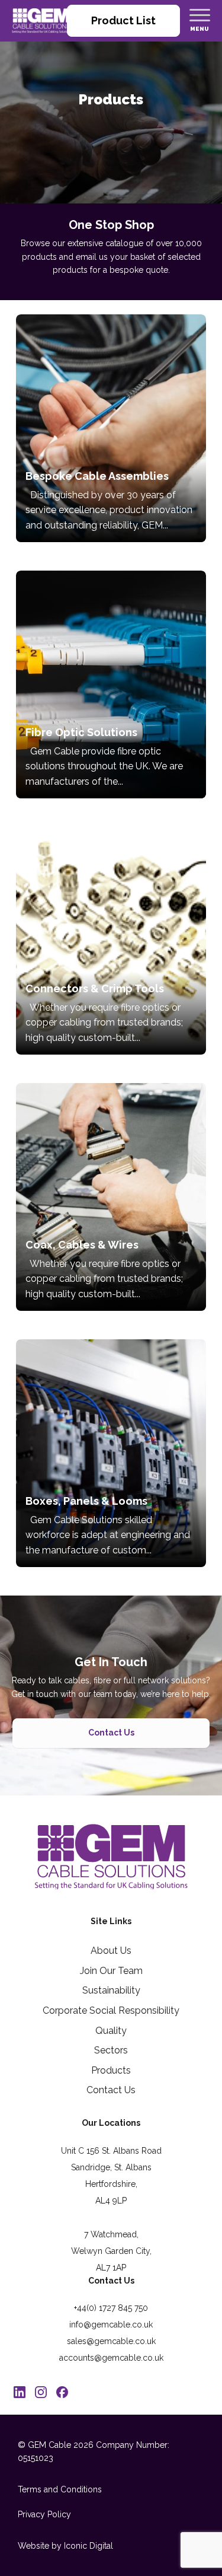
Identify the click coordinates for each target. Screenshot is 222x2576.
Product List (123, 20)
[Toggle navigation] (200, 15)
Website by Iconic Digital (65, 2546)
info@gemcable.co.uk (111, 2325)
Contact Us (111, 1733)
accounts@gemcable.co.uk (111, 2358)
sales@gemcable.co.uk (111, 2341)
